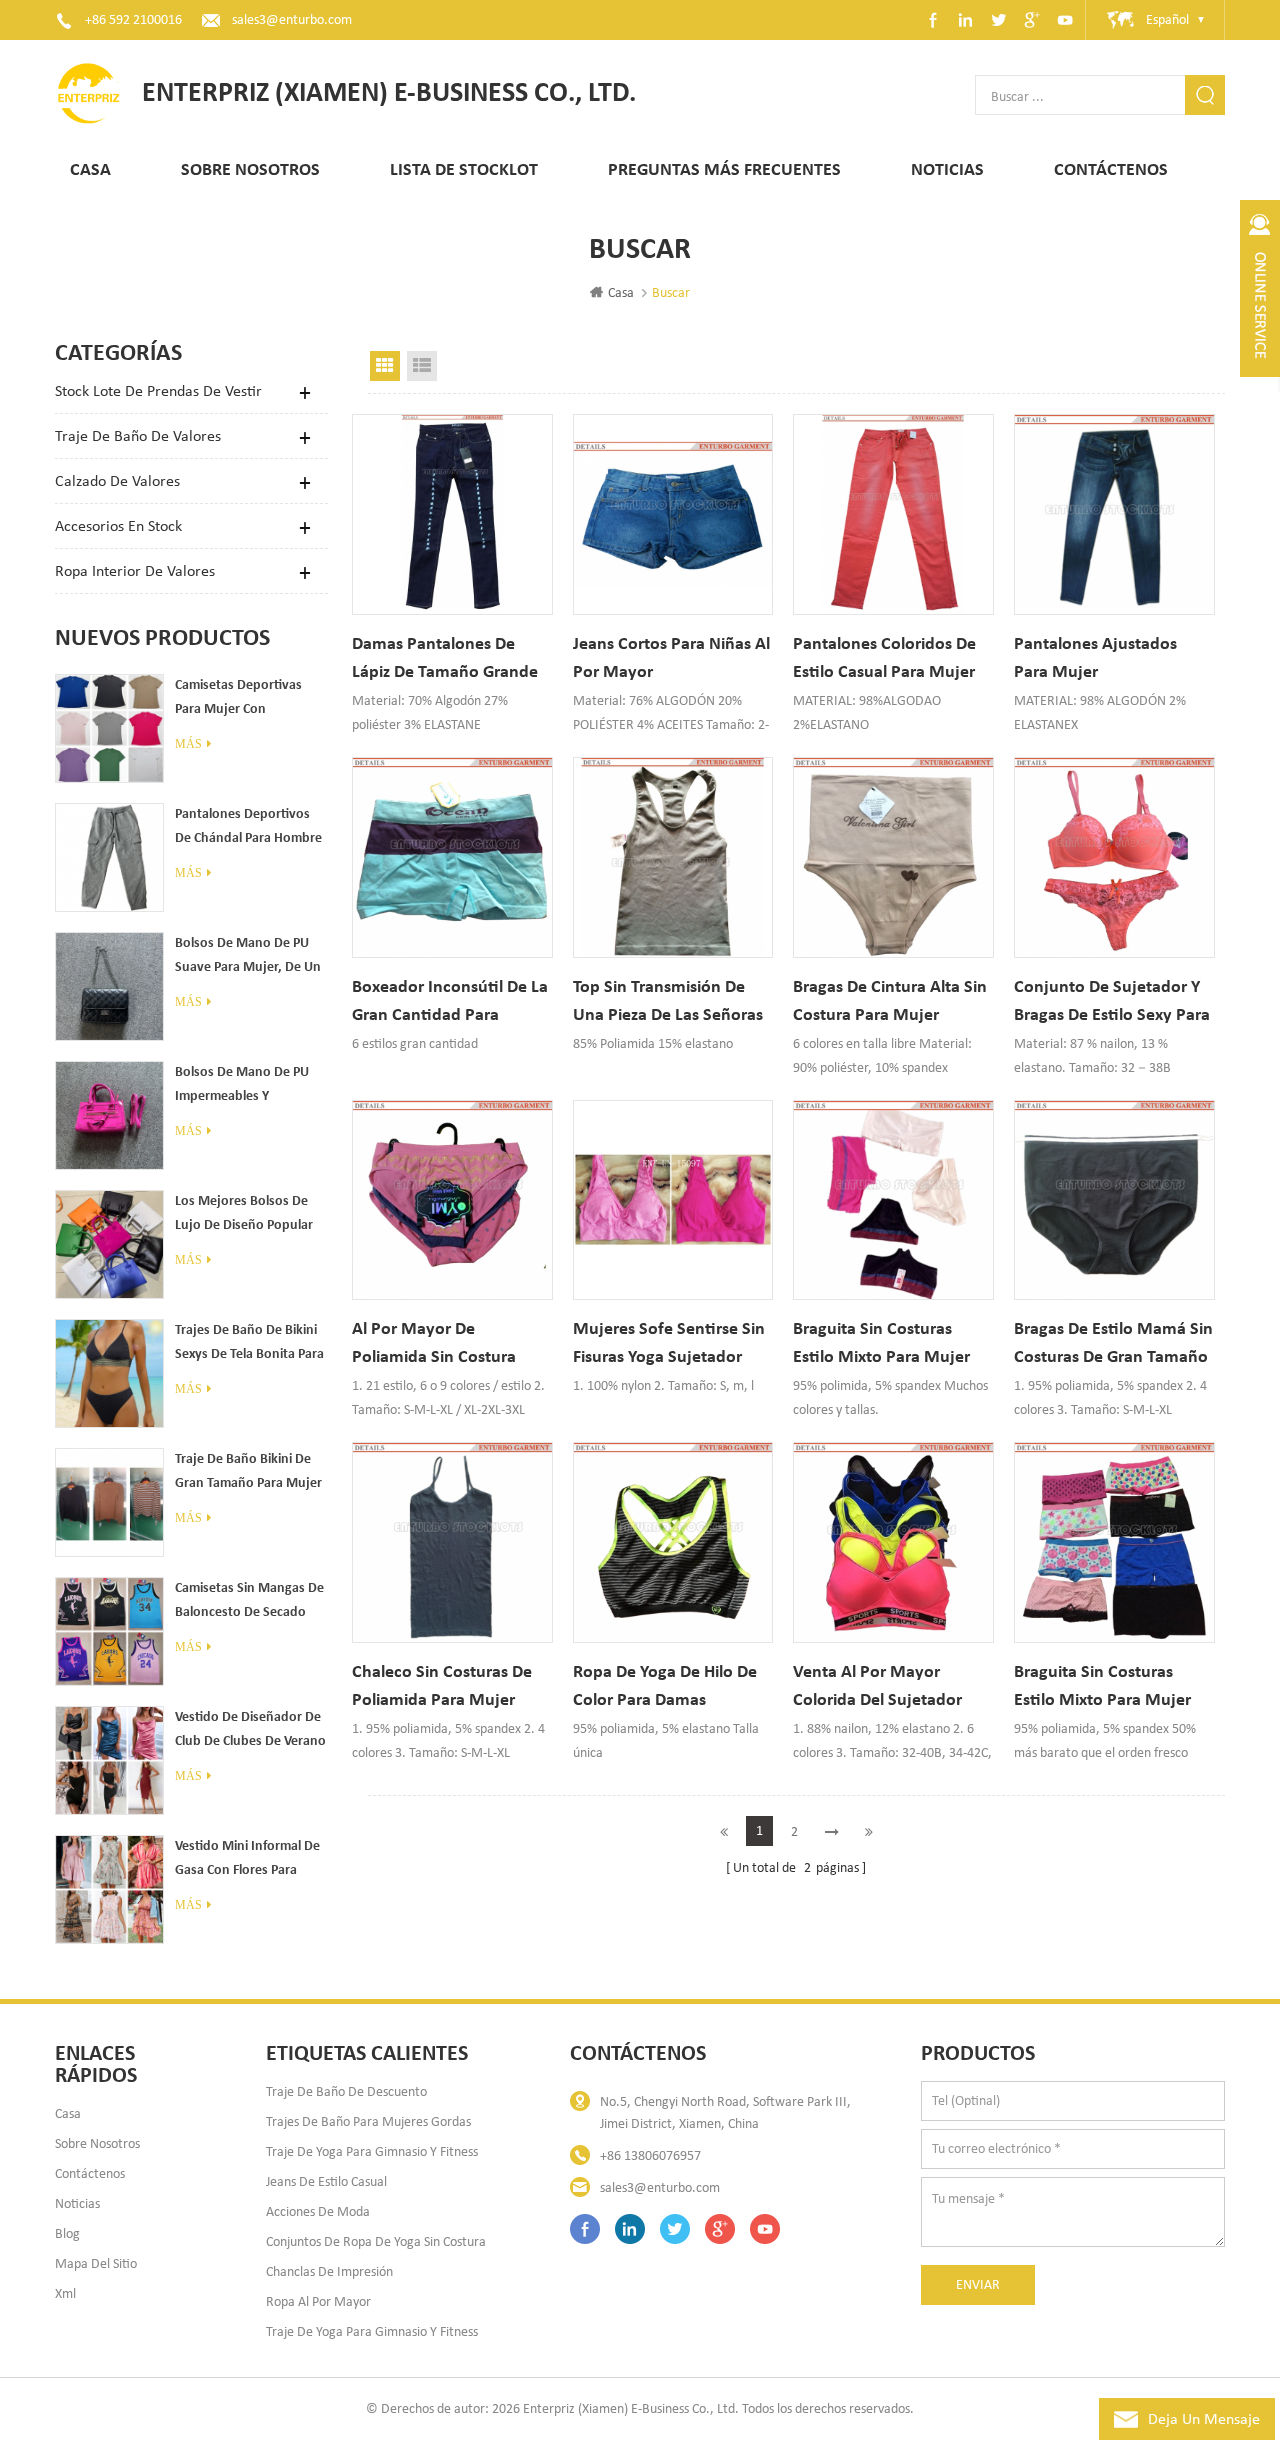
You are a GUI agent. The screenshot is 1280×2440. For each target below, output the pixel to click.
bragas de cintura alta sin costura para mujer (890, 1001)
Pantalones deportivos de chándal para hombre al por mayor (248, 829)
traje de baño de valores (138, 435)
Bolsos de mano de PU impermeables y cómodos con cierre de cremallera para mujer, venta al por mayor (244, 1087)
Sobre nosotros (250, 170)
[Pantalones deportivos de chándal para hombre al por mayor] (109, 857)
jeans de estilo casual (326, 2181)
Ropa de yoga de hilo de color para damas (665, 1686)
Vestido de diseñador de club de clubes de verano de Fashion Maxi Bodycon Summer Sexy (251, 1732)
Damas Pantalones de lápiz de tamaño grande (445, 658)
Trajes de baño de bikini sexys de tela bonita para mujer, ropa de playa (249, 1345)
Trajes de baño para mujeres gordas (368, 2121)
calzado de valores (117, 480)
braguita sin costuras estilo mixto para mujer (881, 1343)
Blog (67, 2233)
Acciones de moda (318, 2211)
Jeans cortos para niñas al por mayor (671, 658)
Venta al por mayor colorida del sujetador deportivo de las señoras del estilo (889, 1687)
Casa (90, 170)
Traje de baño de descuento (346, 2091)
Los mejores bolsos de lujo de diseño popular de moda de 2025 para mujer (244, 1216)
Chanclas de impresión (329, 2271)
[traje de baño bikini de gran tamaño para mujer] (109, 1502)
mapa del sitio (96, 2263)
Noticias (947, 170)
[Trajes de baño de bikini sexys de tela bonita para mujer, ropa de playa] (109, 1373)
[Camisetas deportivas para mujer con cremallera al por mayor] (109, 728)
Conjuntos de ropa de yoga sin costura (376, 2241)
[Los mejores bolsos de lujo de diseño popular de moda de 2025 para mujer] (109, 1244)
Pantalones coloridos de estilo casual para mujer (884, 658)
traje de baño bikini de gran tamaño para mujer (248, 1471)
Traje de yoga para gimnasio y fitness (372, 2151)
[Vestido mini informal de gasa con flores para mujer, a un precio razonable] (109, 1889)
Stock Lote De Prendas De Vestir (158, 390)
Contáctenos (1111, 170)
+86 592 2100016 (133, 19)
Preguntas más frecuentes (724, 170)
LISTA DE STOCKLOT (464, 170)
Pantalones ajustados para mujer (1095, 658)
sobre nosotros (97, 2143)
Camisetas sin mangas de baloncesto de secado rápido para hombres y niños (249, 1603)
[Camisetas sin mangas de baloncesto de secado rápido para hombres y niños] (109, 1631)
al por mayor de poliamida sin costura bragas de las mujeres (436, 1344)
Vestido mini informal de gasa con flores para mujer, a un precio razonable (247, 1861)
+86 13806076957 (650, 2155)
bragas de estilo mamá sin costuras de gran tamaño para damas (1113, 1344)
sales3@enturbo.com (292, 19)
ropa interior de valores (135, 570)
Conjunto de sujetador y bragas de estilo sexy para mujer (1112, 1002)
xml (65, 2293)
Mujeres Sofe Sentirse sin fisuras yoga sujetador (669, 1343)
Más (188, 744)
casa (68, 2113)
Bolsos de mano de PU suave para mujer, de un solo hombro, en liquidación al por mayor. (250, 958)
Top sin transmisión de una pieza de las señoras (668, 1001)
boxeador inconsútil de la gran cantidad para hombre (450, 1002)
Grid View (385, 366)
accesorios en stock (118, 525)
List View (422, 366)
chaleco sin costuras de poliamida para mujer (442, 1686)
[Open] (1260, 300)
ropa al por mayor (318, 2301)
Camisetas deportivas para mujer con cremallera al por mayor (245, 700)
